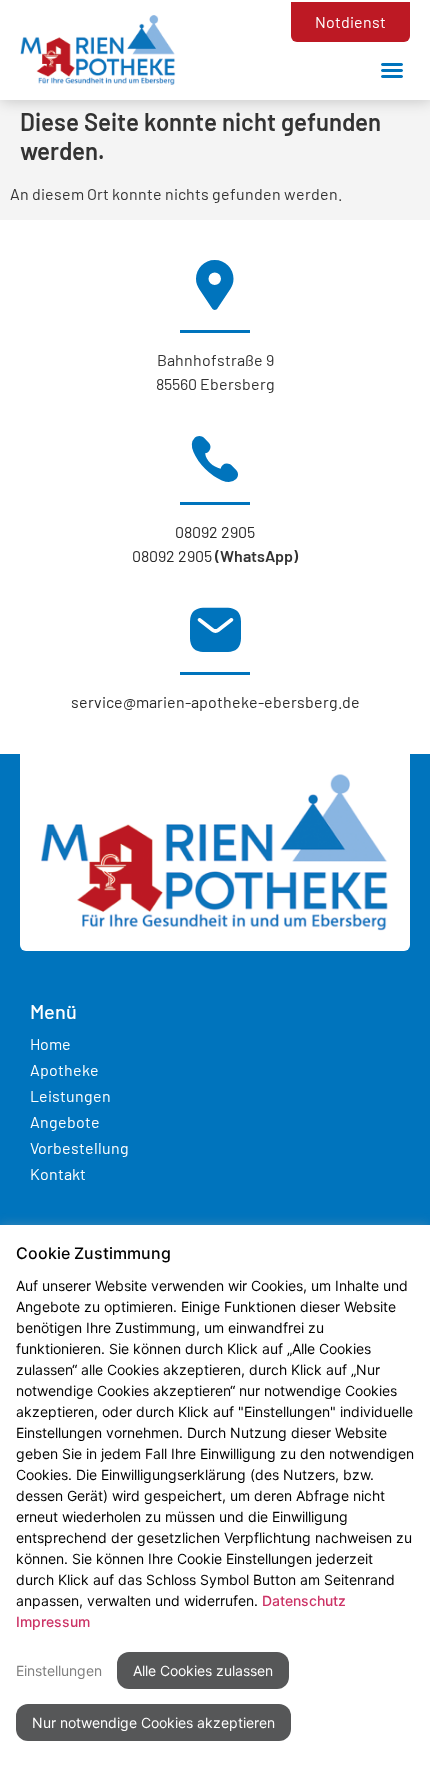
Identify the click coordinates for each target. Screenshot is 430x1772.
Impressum (53, 1621)
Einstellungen (59, 1670)
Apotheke (64, 1069)
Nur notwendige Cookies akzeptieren (153, 1722)
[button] (392, 70)
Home (50, 1043)
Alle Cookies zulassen (203, 1670)
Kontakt (58, 1173)
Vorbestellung (79, 1147)
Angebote (65, 1121)
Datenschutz (304, 1600)
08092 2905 (215, 531)
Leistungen (70, 1095)
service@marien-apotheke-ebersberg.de (215, 701)
